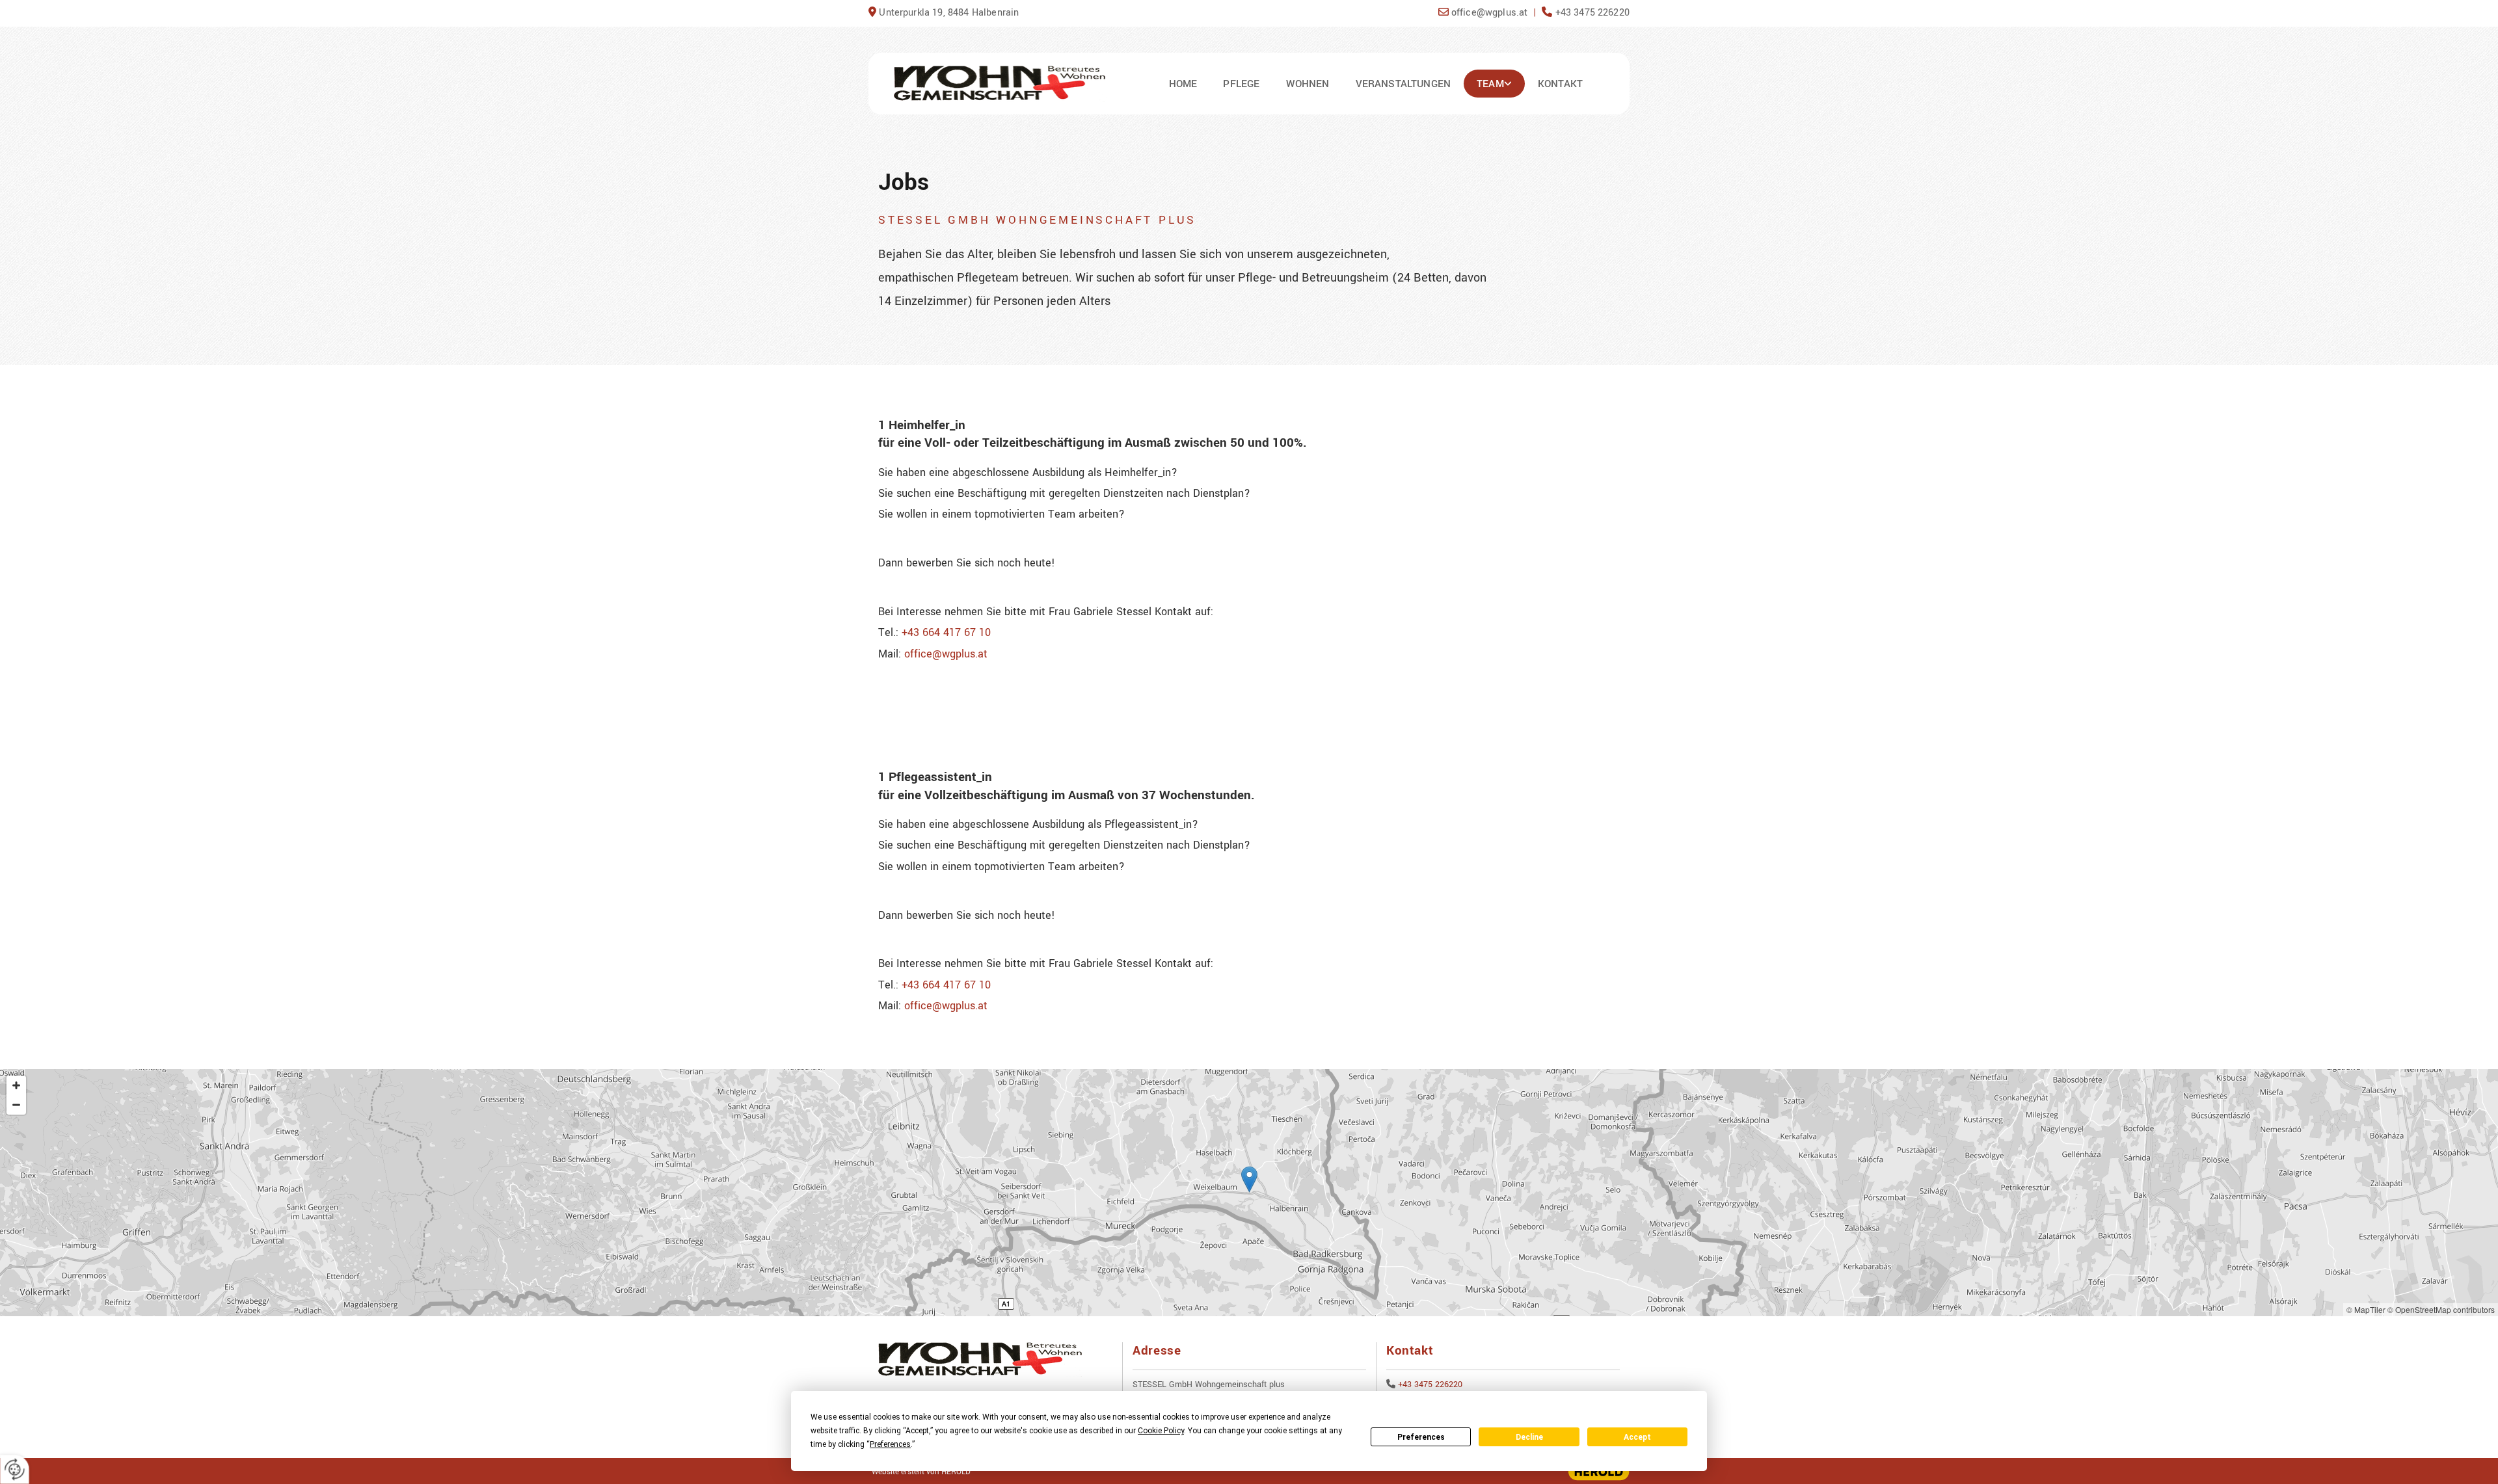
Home (1183, 84)
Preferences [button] (890, 1444)
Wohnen (1308, 84)
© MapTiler (2366, 1309)
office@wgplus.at (946, 654)
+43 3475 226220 (1430, 1385)
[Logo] (1000, 84)
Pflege (1241, 84)
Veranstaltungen (1403, 84)
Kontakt (1560, 84)
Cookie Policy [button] (1161, 1431)
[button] (1249, 1179)
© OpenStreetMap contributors (2441, 1309)
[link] (1494, 84)
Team (1490, 84)
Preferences (1421, 1437)
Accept (1637, 1437)
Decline (1529, 1437)
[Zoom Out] (16, 1105)
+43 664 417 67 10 (946, 632)
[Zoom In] (16, 1085)
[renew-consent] (15, 1469)
